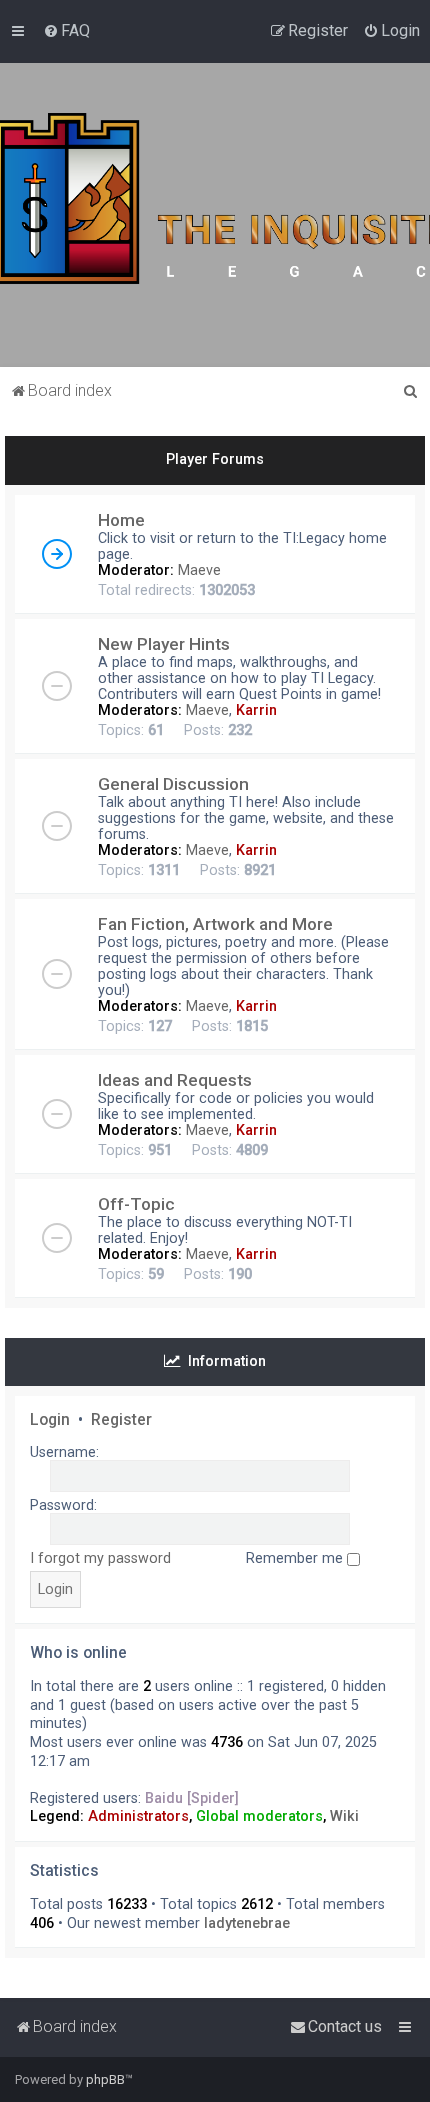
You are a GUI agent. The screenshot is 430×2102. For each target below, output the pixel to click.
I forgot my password (100, 1558)
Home (121, 520)
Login (50, 1420)
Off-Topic (136, 1204)
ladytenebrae (247, 1923)
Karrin (256, 710)
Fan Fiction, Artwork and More (215, 924)
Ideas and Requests (175, 1080)
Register (121, 1420)
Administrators (138, 1816)
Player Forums (215, 459)
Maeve (199, 570)
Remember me (296, 1558)
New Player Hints (164, 644)
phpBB (105, 2079)
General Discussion (173, 784)
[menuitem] (66, 31)
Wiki (344, 1816)
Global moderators (259, 1816)
